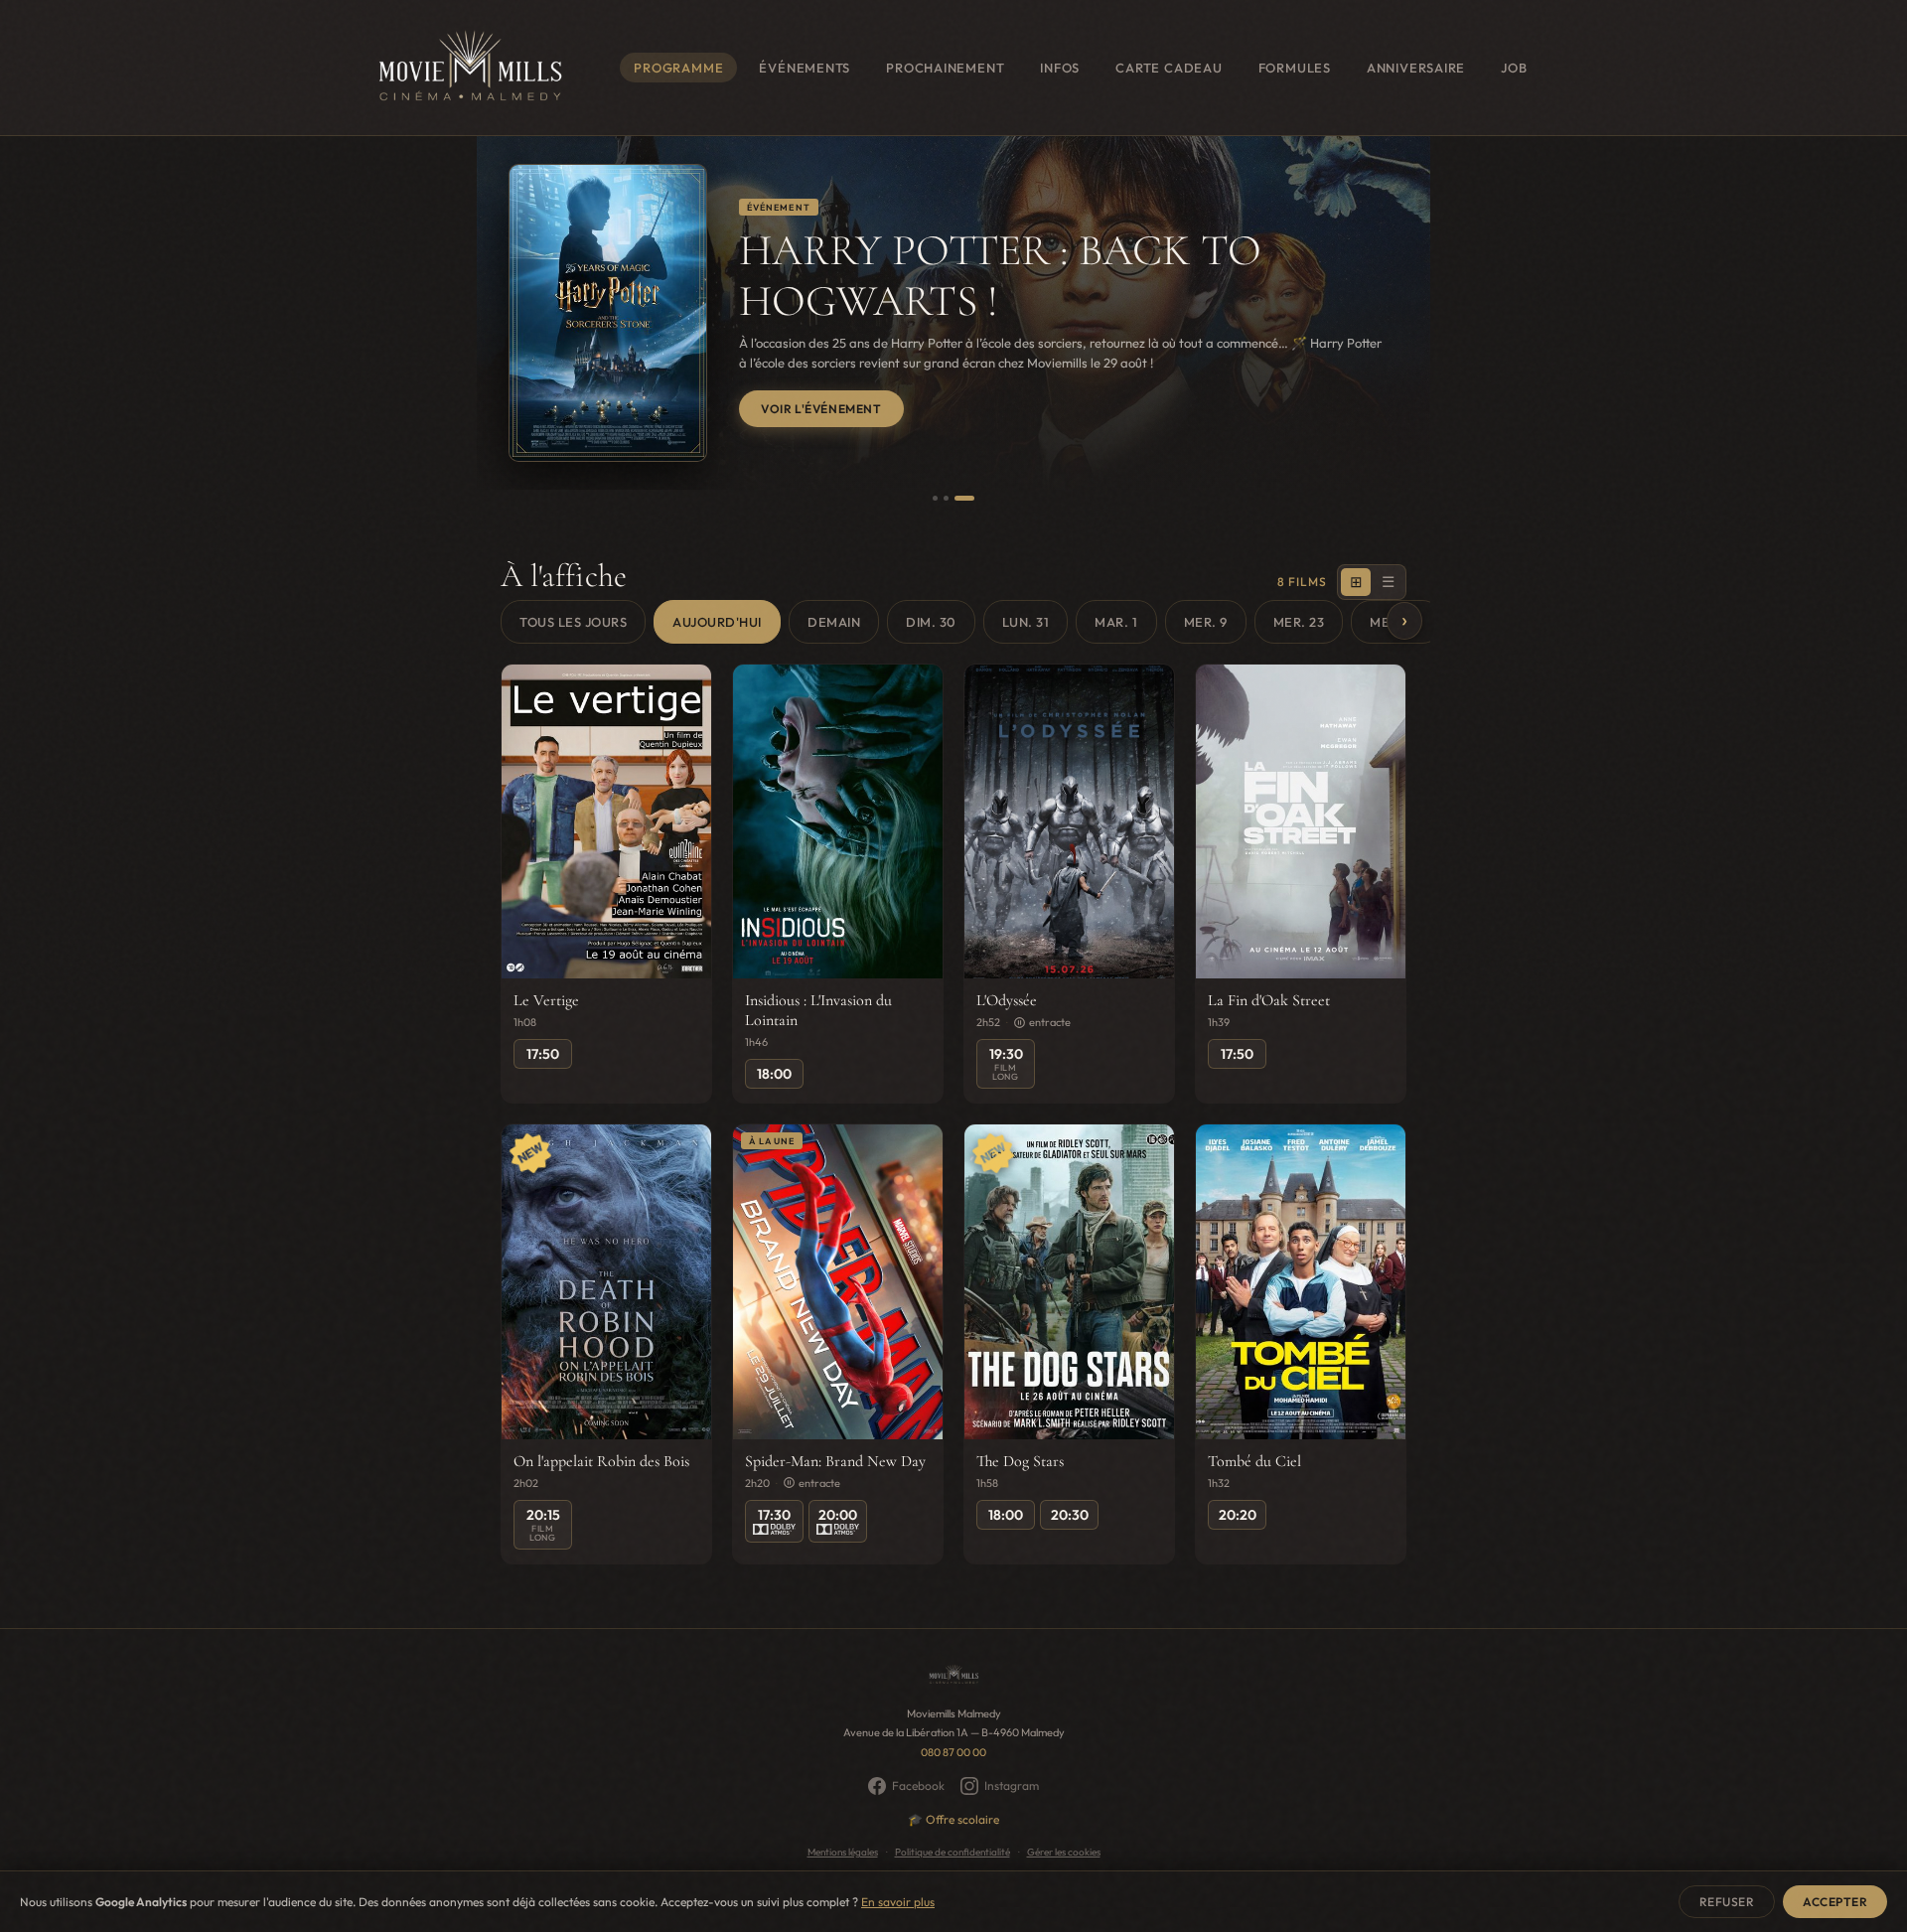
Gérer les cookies (1064, 1852)
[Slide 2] (946, 498)
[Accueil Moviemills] (469, 68)
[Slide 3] (964, 498)
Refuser (1727, 1902)
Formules (1295, 68)
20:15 (543, 1524)
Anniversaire (1416, 68)
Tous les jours (573, 622)
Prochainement (945, 68)
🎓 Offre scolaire (953, 1819)
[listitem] (606, 884)
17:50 (543, 1054)
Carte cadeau (1169, 68)
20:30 (1070, 1515)
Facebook (918, 1785)
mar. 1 (1116, 622)
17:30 (774, 1515)
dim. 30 (931, 622)
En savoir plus (898, 1902)
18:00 (774, 1074)
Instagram (1012, 1785)
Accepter (1835, 1902)
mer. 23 (1299, 622)
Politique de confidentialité (953, 1852)
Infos (1060, 68)
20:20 (1238, 1515)
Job (1514, 68)
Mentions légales (843, 1852)
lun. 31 (1026, 622)
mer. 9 (1206, 622)
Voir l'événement (821, 409)
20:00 (838, 1515)
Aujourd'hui (717, 622)
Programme (678, 68)
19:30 (1006, 1063)
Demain (834, 622)
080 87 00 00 (953, 1752)
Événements (805, 68)
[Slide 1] (935, 498)
